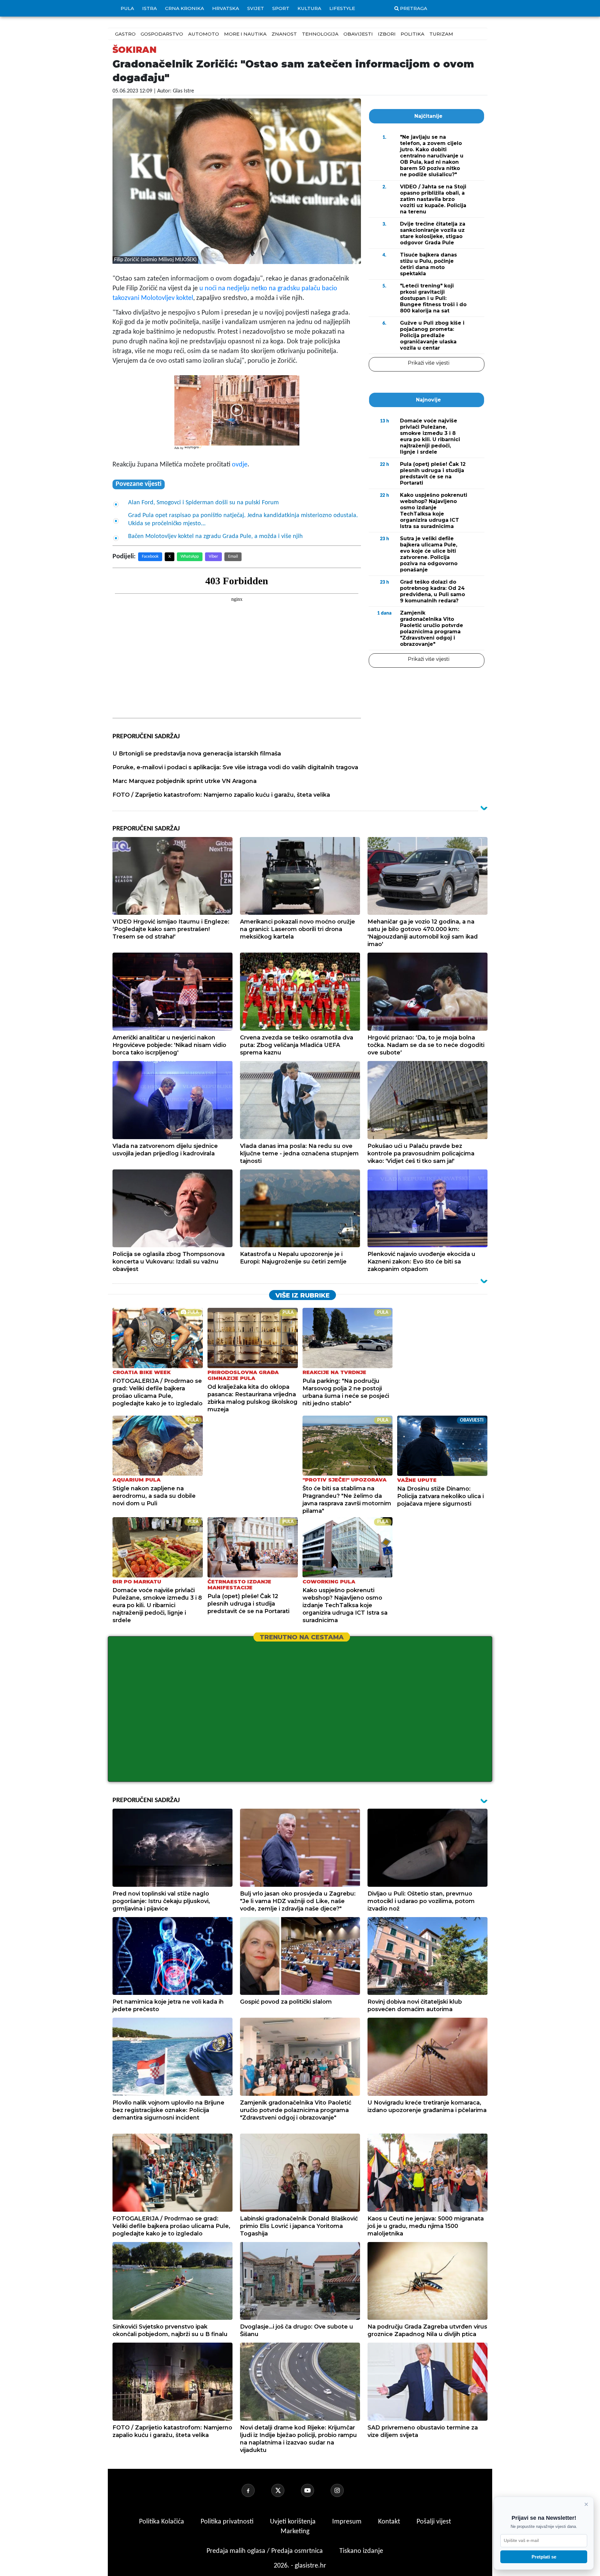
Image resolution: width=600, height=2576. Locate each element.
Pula (127, 8)
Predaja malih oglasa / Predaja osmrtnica (265, 2551)
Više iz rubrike (302, 1295)
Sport (281, 8)
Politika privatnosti (227, 2522)
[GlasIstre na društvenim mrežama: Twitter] (285, 2490)
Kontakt (390, 2522)
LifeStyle (342, 8)
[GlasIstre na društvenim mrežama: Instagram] (345, 2490)
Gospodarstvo (162, 34)
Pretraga (414, 8)
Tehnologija (320, 34)
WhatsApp (190, 557)
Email (233, 557)
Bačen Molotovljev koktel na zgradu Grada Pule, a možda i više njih (215, 536)
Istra (150, 8)
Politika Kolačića (162, 2522)
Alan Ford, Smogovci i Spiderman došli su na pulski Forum (203, 503)
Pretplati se (544, 2557)
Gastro (125, 34)
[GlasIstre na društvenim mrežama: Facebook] (256, 2490)
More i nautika (245, 34)
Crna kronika (185, 8)
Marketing (295, 2531)
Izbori (387, 34)
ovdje (240, 465)
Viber (213, 557)
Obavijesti (358, 34)
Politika (412, 34)
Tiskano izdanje (361, 2551)
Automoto (204, 34)
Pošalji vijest (434, 2522)
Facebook (150, 557)
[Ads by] (194, 451)
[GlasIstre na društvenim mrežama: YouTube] (315, 2490)
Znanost (284, 34)
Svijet (256, 8)
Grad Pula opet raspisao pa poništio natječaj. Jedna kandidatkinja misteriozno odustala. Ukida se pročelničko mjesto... (243, 520)
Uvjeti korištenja (294, 2522)
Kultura (309, 8)
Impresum (348, 2522)
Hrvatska (226, 8)
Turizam (441, 34)
